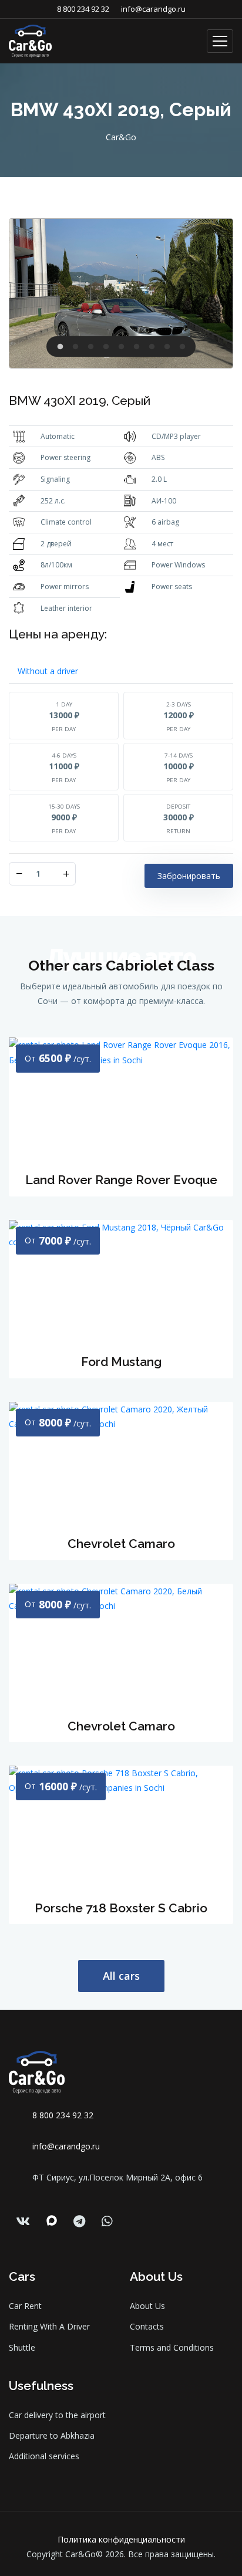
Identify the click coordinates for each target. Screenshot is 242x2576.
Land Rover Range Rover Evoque (121, 1180)
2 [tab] (75, 354)
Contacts (147, 2326)
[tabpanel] (121, 293)
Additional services (44, 2456)
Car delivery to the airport (57, 2415)
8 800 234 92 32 (83, 9)
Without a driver (48, 671)
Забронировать (189, 876)
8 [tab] (167, 354)
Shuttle (22, 2347)
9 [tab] (182, 354)
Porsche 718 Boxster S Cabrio (121, 1908)
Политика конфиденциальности (121, 2539)
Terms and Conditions (172, 2347)
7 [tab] (152, 354)
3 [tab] (90, 354)
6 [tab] (136, 354)
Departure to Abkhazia (52, 2435)
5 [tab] (121, 354)
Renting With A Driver (49, 2326)
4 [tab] (106, 354)
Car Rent (25, 2306)
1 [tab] (60, 354)
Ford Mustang (121, 1362)
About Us (147, 2306)
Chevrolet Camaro (121, 1544)
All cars (121, 1976)
